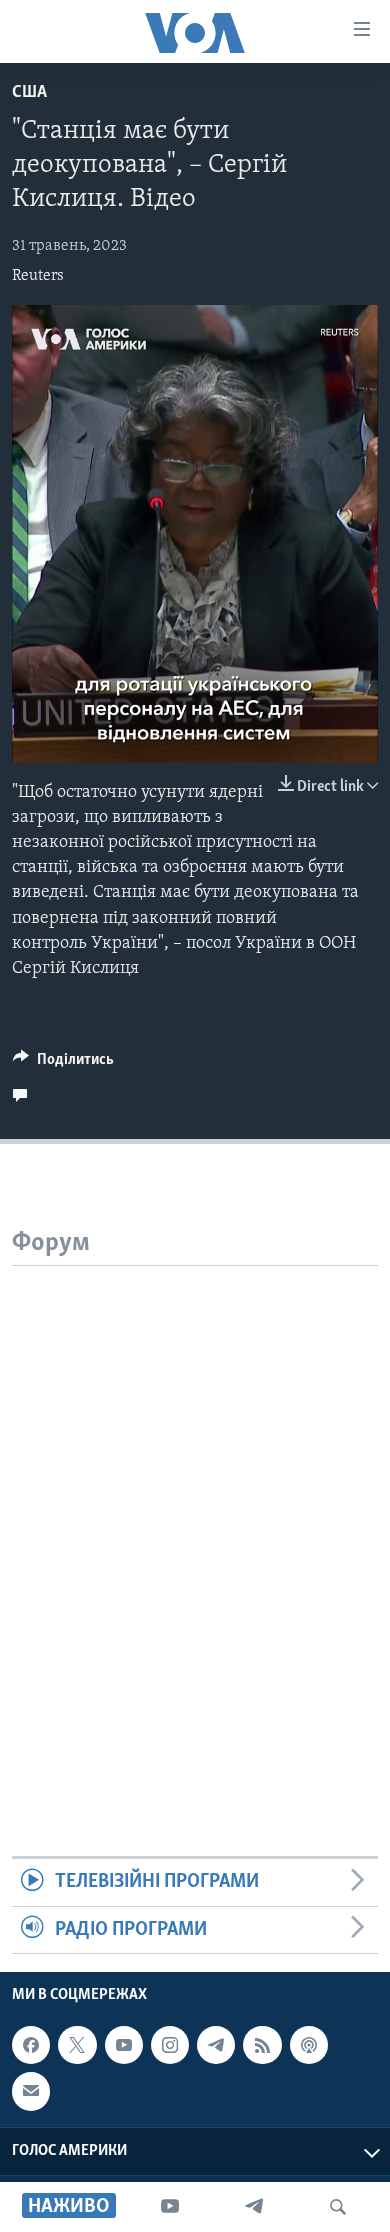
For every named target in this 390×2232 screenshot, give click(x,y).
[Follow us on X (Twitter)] (77, 2045)
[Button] (63, 1064)
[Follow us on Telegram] (216, 2045)
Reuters (38, 276)
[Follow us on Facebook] (31, 2045)
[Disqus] (195, 1516)
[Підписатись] (31, 2091)
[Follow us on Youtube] (124, 2045)
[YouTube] (170, 2207)
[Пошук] (338, 2207)
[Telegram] (254, 2207)
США (29, 93)
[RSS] (262, 2045)
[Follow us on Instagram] (170, 2045)
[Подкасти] (309, 2045)
